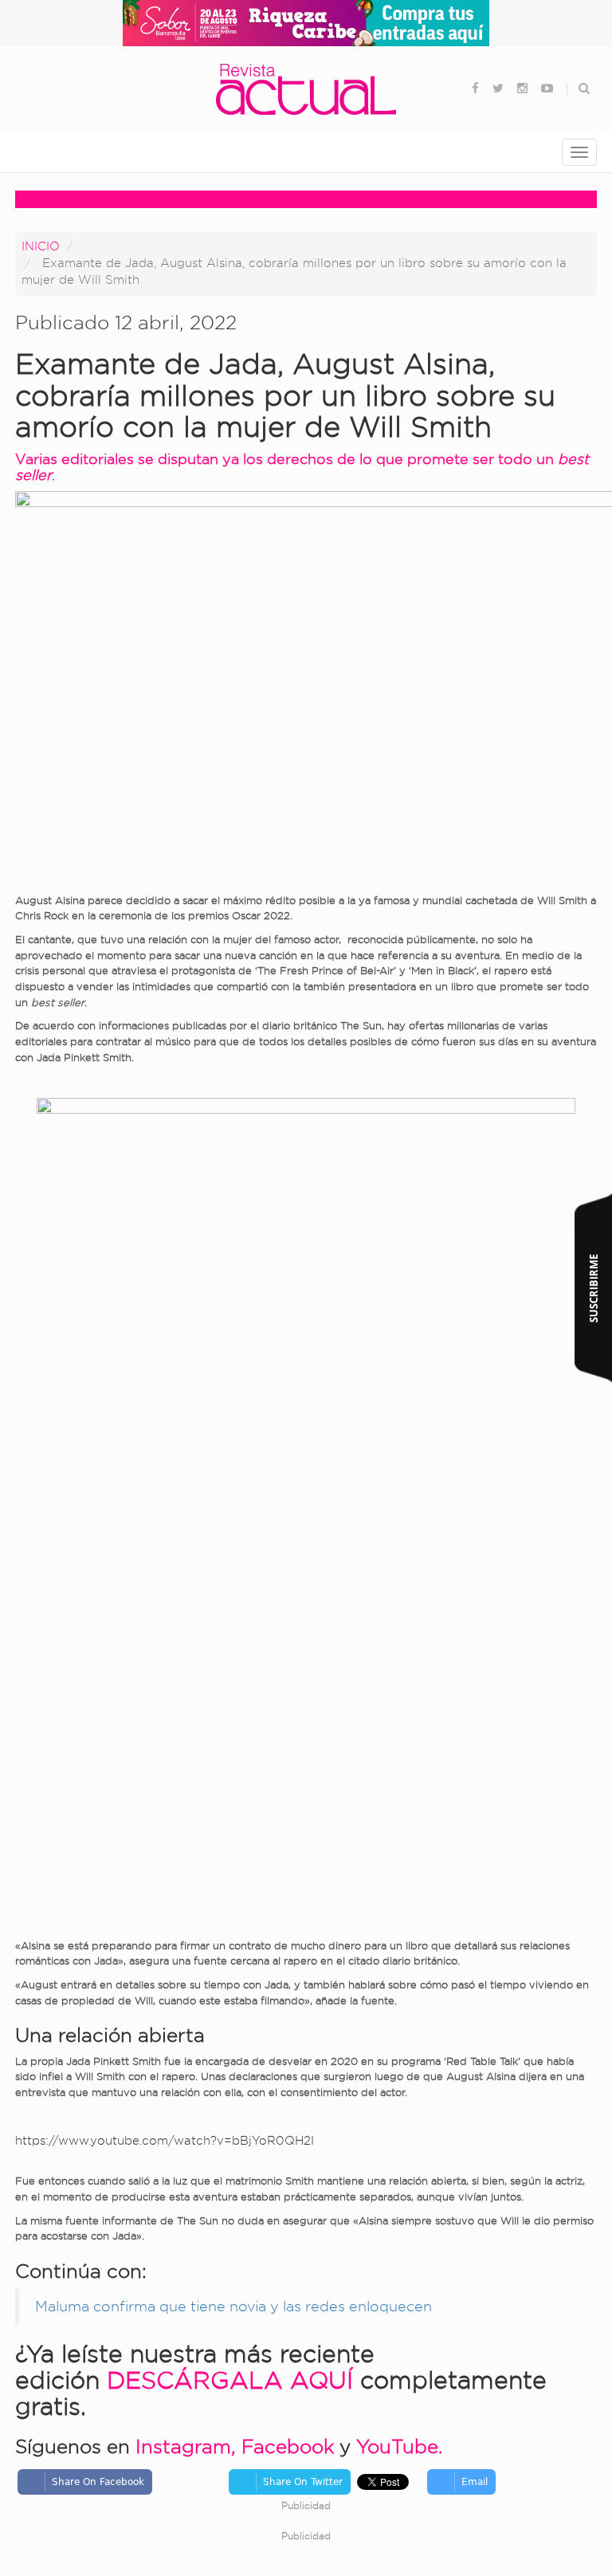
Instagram (183, 2446)
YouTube (397, 2446)
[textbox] (306, 396)
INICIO (41, 246)
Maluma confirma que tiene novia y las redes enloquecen (233, 2306)
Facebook (288, 2446)
